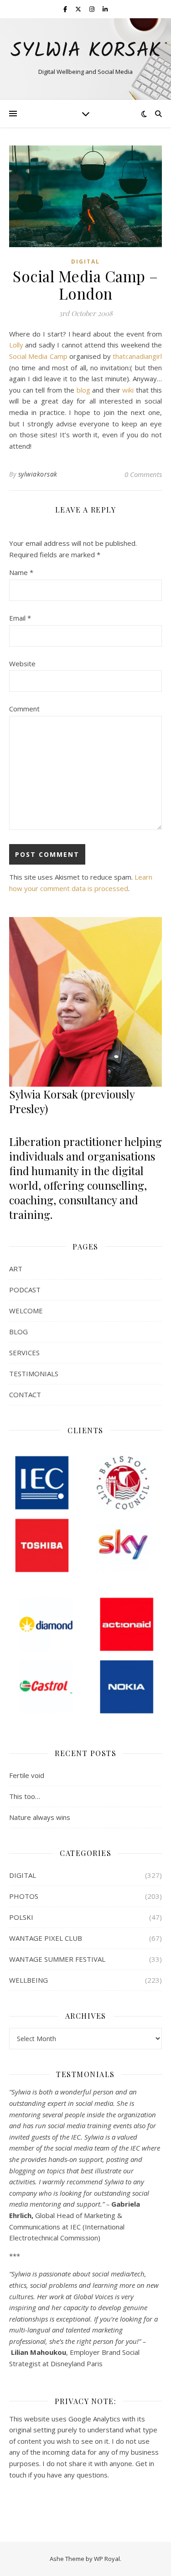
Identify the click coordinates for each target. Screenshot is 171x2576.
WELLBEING (28, 1980)
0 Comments (143, 474)
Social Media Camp (38, 356)
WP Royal (107, 2559)
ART (16, 1269)
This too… (25, 1796)
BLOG (18, 1332)
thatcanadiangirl (137, 356)
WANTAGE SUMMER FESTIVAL (57, 1959)
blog (85, 390)
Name (21, 572)
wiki (129, 390)
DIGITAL (85, 262)
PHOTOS (24, 1896)
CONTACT (25, 1394)
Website (22, 663)
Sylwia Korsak (86, 51)
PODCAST (25, 1290)
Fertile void (27, 1775)
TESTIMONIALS (34, 1374)
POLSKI (21, 1917)
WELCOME (26, 1311)
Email (20, 618)
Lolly (17, 345)
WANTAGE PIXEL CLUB (46, 1938)
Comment (24, 709)
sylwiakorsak (38, 474)
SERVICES (24, 1353)
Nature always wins (40, 1817)
